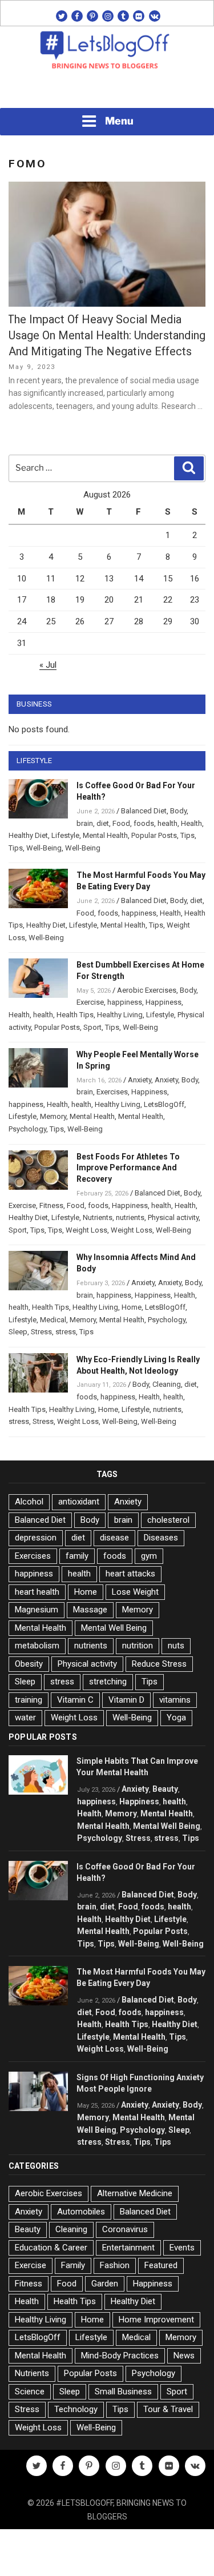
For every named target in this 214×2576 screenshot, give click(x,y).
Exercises (112, 1092)
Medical (53, 1320)
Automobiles (81, 2212)
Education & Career (51, 2248)
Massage (90, 1610)
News (184, 2356)
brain (85, 823)
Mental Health (105, 835)
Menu (119, 121)
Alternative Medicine (135, 2193)
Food (121, 823)
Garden (105, 2284)
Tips (187, 835)
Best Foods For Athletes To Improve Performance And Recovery (128, 1168)
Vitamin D (126, 1700)
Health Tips (75, 1015)
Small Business (123, 2392)
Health (191, 823)
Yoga (176, 1718)
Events (182, 2248)
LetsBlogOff (164, 1104)
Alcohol (29, 1502)
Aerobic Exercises (147, 990)
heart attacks (130, 1574)
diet (103, 823)
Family (73, 2265)
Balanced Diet (144, 811)
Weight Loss (86, 1230)
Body (178, 811)
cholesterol (168, 1520)
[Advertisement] (107, 92)
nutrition (138, 1646)
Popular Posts (154, 835)
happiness (139, 913)
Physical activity (173, 1217)
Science (30, 2392)
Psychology (27, 1129)
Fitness (51, 1205)
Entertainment (128, 2248)
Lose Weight (135, 1592)
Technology (76, 2409)
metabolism (37, 1646)
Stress (41, 1332)
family (77, 1556)
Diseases (161, 1538)
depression (36, 1538)
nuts (176, 1646)
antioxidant (79, 1502)
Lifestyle (65, 835)
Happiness (163, 1002)
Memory (53, 1116)
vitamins (175, 1700)
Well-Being (44, 848)
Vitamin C (75, 1700)
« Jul (48, 665)
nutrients (130, 1217)
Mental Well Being (114, 1628)
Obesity (29, 1664)
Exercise (90, 1002)
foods (144, 823)
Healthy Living (120, 1015)
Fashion (115, 2265)
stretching (108, 1682)
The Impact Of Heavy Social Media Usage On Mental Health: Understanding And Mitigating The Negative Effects (106, 335)
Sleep (18, 1332)
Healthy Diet (28, 835)
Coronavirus (125, 2229)
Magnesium (37, 1610)
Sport (92, 1027)
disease (114, 1538)
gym (149, 1556)
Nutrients (98, 1217)
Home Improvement (156, 2320)
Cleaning (167, 1384)
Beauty (165, 1789)
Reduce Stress (159, 1664)
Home (132, 1307)
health (167, 823)
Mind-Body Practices (120, 2356)
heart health (37, 1592)
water (25, 1718)
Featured (161, 2265)
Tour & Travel (168, 2409)
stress (66, 1332)
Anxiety (140, 1080)
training (29, 1700)
